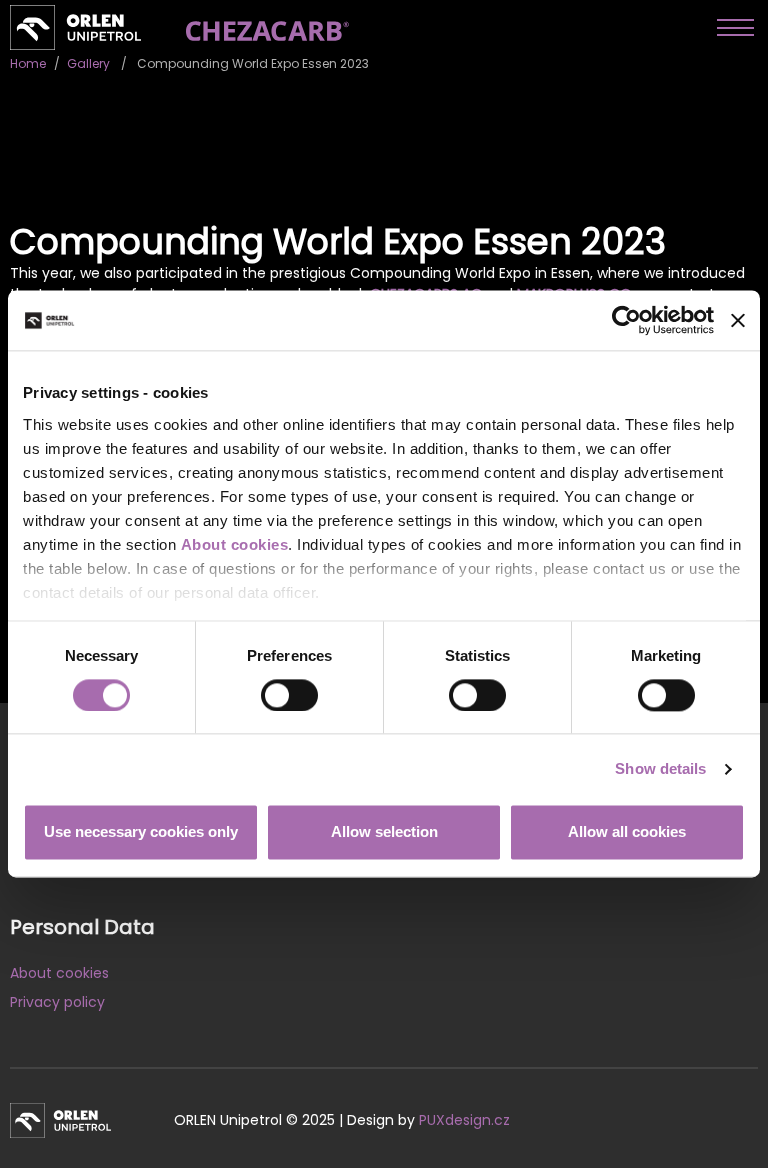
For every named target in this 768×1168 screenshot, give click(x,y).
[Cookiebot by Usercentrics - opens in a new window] (626, 320)
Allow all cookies (627, 832)
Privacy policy (57, 1002)
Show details (660, 768)
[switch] (289, 695)
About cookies (235, 544)
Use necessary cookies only (141, 832)
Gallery (88, 63)
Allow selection (384, 832)
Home (28, 63)
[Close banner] (738, 320)
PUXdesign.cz (464, 1120)
